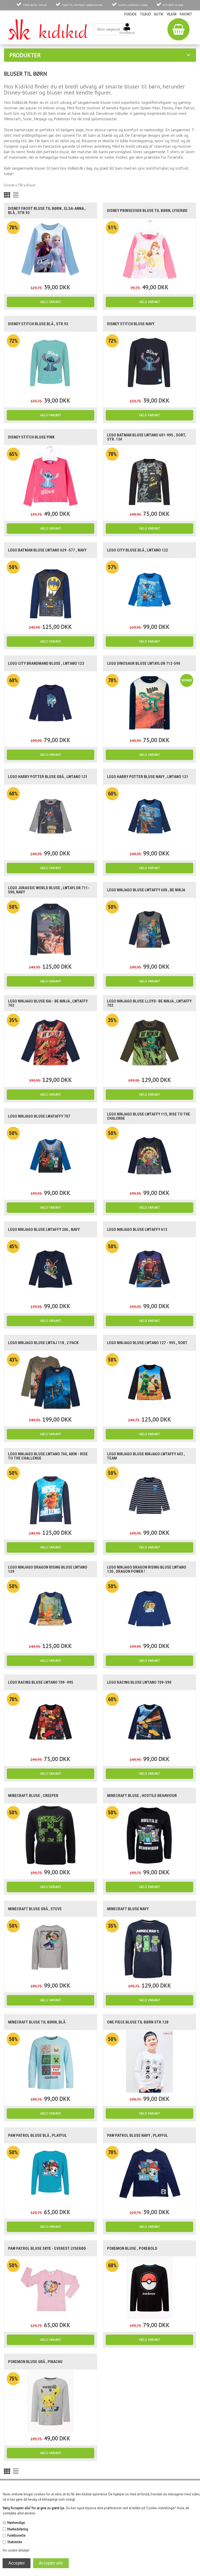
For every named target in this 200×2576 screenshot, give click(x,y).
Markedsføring (18, 2529)
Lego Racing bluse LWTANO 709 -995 (41, 1682)
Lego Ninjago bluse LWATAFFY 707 (39, 1116)
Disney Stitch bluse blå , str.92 (38, 324)
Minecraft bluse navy (128, 1909)
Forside (9, 185)
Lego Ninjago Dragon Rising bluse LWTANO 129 (48, 1569)
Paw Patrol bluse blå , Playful (37, 2135)
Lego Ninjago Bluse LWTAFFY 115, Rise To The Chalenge (149, 1116)
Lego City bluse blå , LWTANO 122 (137, 550)
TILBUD (145, 14)
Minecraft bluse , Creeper (33, 1796)
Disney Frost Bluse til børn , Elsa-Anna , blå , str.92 (47, 211)
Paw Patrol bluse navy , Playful (137, 2135)
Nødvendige (16, 2523)
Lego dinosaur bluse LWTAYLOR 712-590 (144, 663)
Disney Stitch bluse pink (31, 437)
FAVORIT (186, 14)
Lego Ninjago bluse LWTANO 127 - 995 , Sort (147, 1343)
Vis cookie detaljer (16, 2550)
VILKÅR (172, 14)
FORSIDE (130, 14)
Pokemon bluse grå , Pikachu (35, 2362)
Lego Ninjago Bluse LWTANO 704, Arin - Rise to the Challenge (48, 1456)
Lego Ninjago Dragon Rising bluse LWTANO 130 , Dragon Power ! (147, 1569)
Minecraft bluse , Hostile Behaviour (142, 1796)
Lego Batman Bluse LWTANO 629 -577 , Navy (47, 550)
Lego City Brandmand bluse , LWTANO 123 (46, 663)
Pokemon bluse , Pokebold (132, 2248)
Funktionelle (16, 2535)
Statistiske (15, 2542)
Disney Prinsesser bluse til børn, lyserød (147, 211)
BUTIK (159, 14)
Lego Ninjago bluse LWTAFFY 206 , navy (44, 1230)
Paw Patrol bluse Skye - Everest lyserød (47, 2248)
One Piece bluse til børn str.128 (138, 2022)
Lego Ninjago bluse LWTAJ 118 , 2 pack (43, 1343)
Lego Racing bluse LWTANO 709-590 (139, 1682)
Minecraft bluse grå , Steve (35, 1909)
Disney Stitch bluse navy (131, 324)
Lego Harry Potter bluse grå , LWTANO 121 (48, 777)
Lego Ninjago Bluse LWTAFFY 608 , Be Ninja (146, 890)
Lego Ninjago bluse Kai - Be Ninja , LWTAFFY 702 (48, 1003)
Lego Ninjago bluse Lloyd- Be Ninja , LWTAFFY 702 (149, 1003)
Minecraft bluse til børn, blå (37, 2022)
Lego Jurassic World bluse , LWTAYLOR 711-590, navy (49, 890)
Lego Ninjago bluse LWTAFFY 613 (137, 1230)
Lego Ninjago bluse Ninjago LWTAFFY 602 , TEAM (146, 1456)
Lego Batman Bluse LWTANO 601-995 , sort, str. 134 (146, 437)
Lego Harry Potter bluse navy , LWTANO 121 (148, 777)
